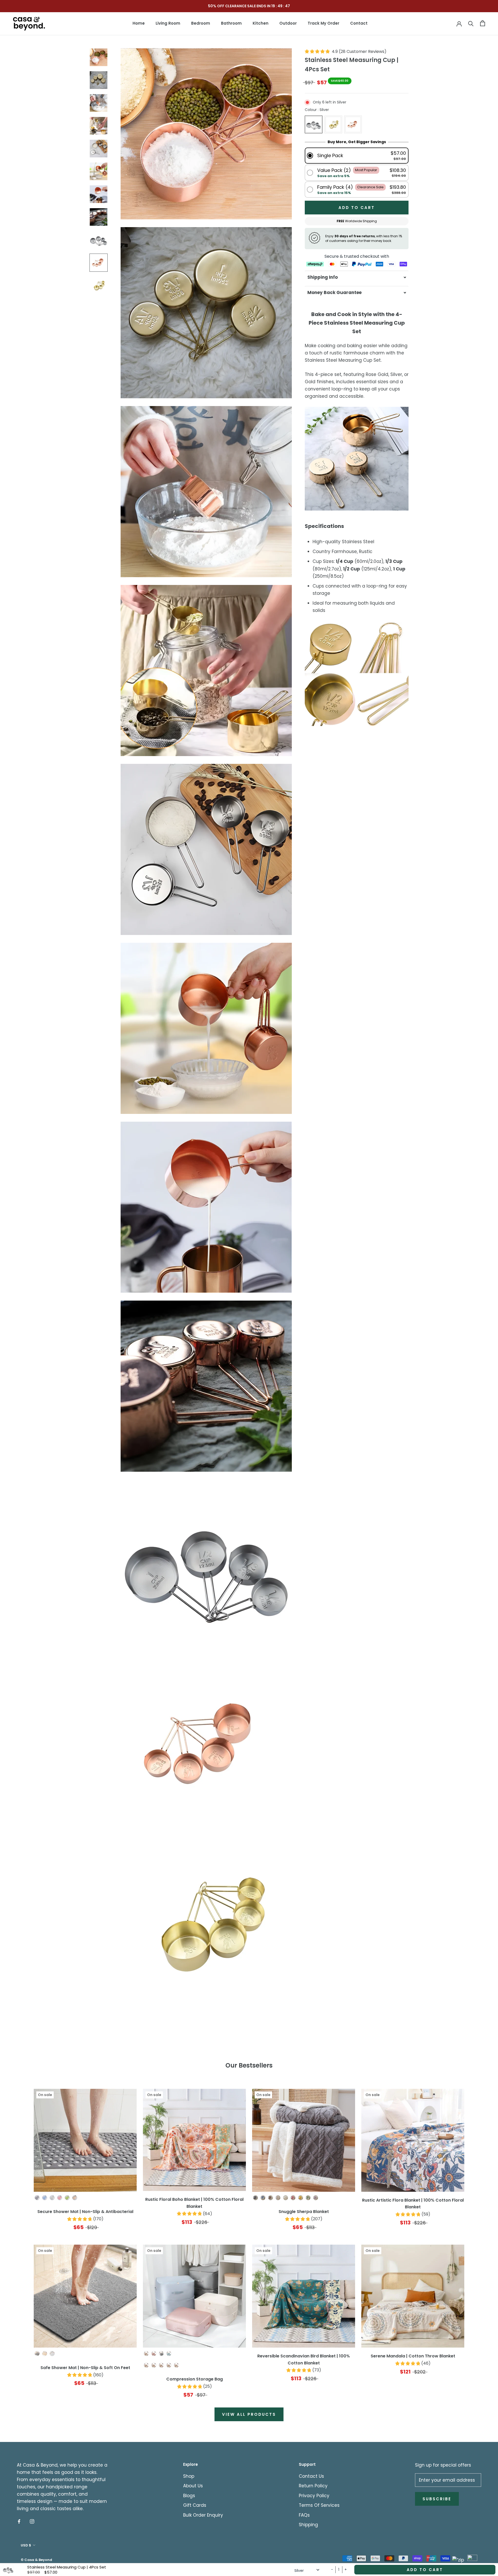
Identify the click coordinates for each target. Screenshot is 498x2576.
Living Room (168, 23)
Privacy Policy (314, 2496)
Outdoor (288, 23)
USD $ (26, 2545)
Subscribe (437, 2499)
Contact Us (311, 2476)
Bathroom (231, 23)
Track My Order (323, 23)
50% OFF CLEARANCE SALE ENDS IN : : (249, 6)
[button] (357, 156)
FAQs (304, 2515)
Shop (189, 2476)
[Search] (471, 23)
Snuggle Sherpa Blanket (304, 2212)
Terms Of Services (319, 2505)
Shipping (308, 2525)
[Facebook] (19, 2521)
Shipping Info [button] (323, 277)
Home (139, 23)
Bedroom (201, 23)
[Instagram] (32, 2521)
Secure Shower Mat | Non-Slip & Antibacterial (85, 2212)
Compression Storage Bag (195, 2379)
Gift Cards (195, 2505)
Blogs (189, 2496)
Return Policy (313, 2486)
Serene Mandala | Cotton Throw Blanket (413, 2356)
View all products (249, 2414)
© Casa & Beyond (36, 2560)
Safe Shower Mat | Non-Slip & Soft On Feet (85, 2368)
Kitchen (261, 23)
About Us (193, 2486)
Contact (359, 23)
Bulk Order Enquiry (203, 2515)
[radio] (314, 124)
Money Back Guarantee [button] (334, 292)
